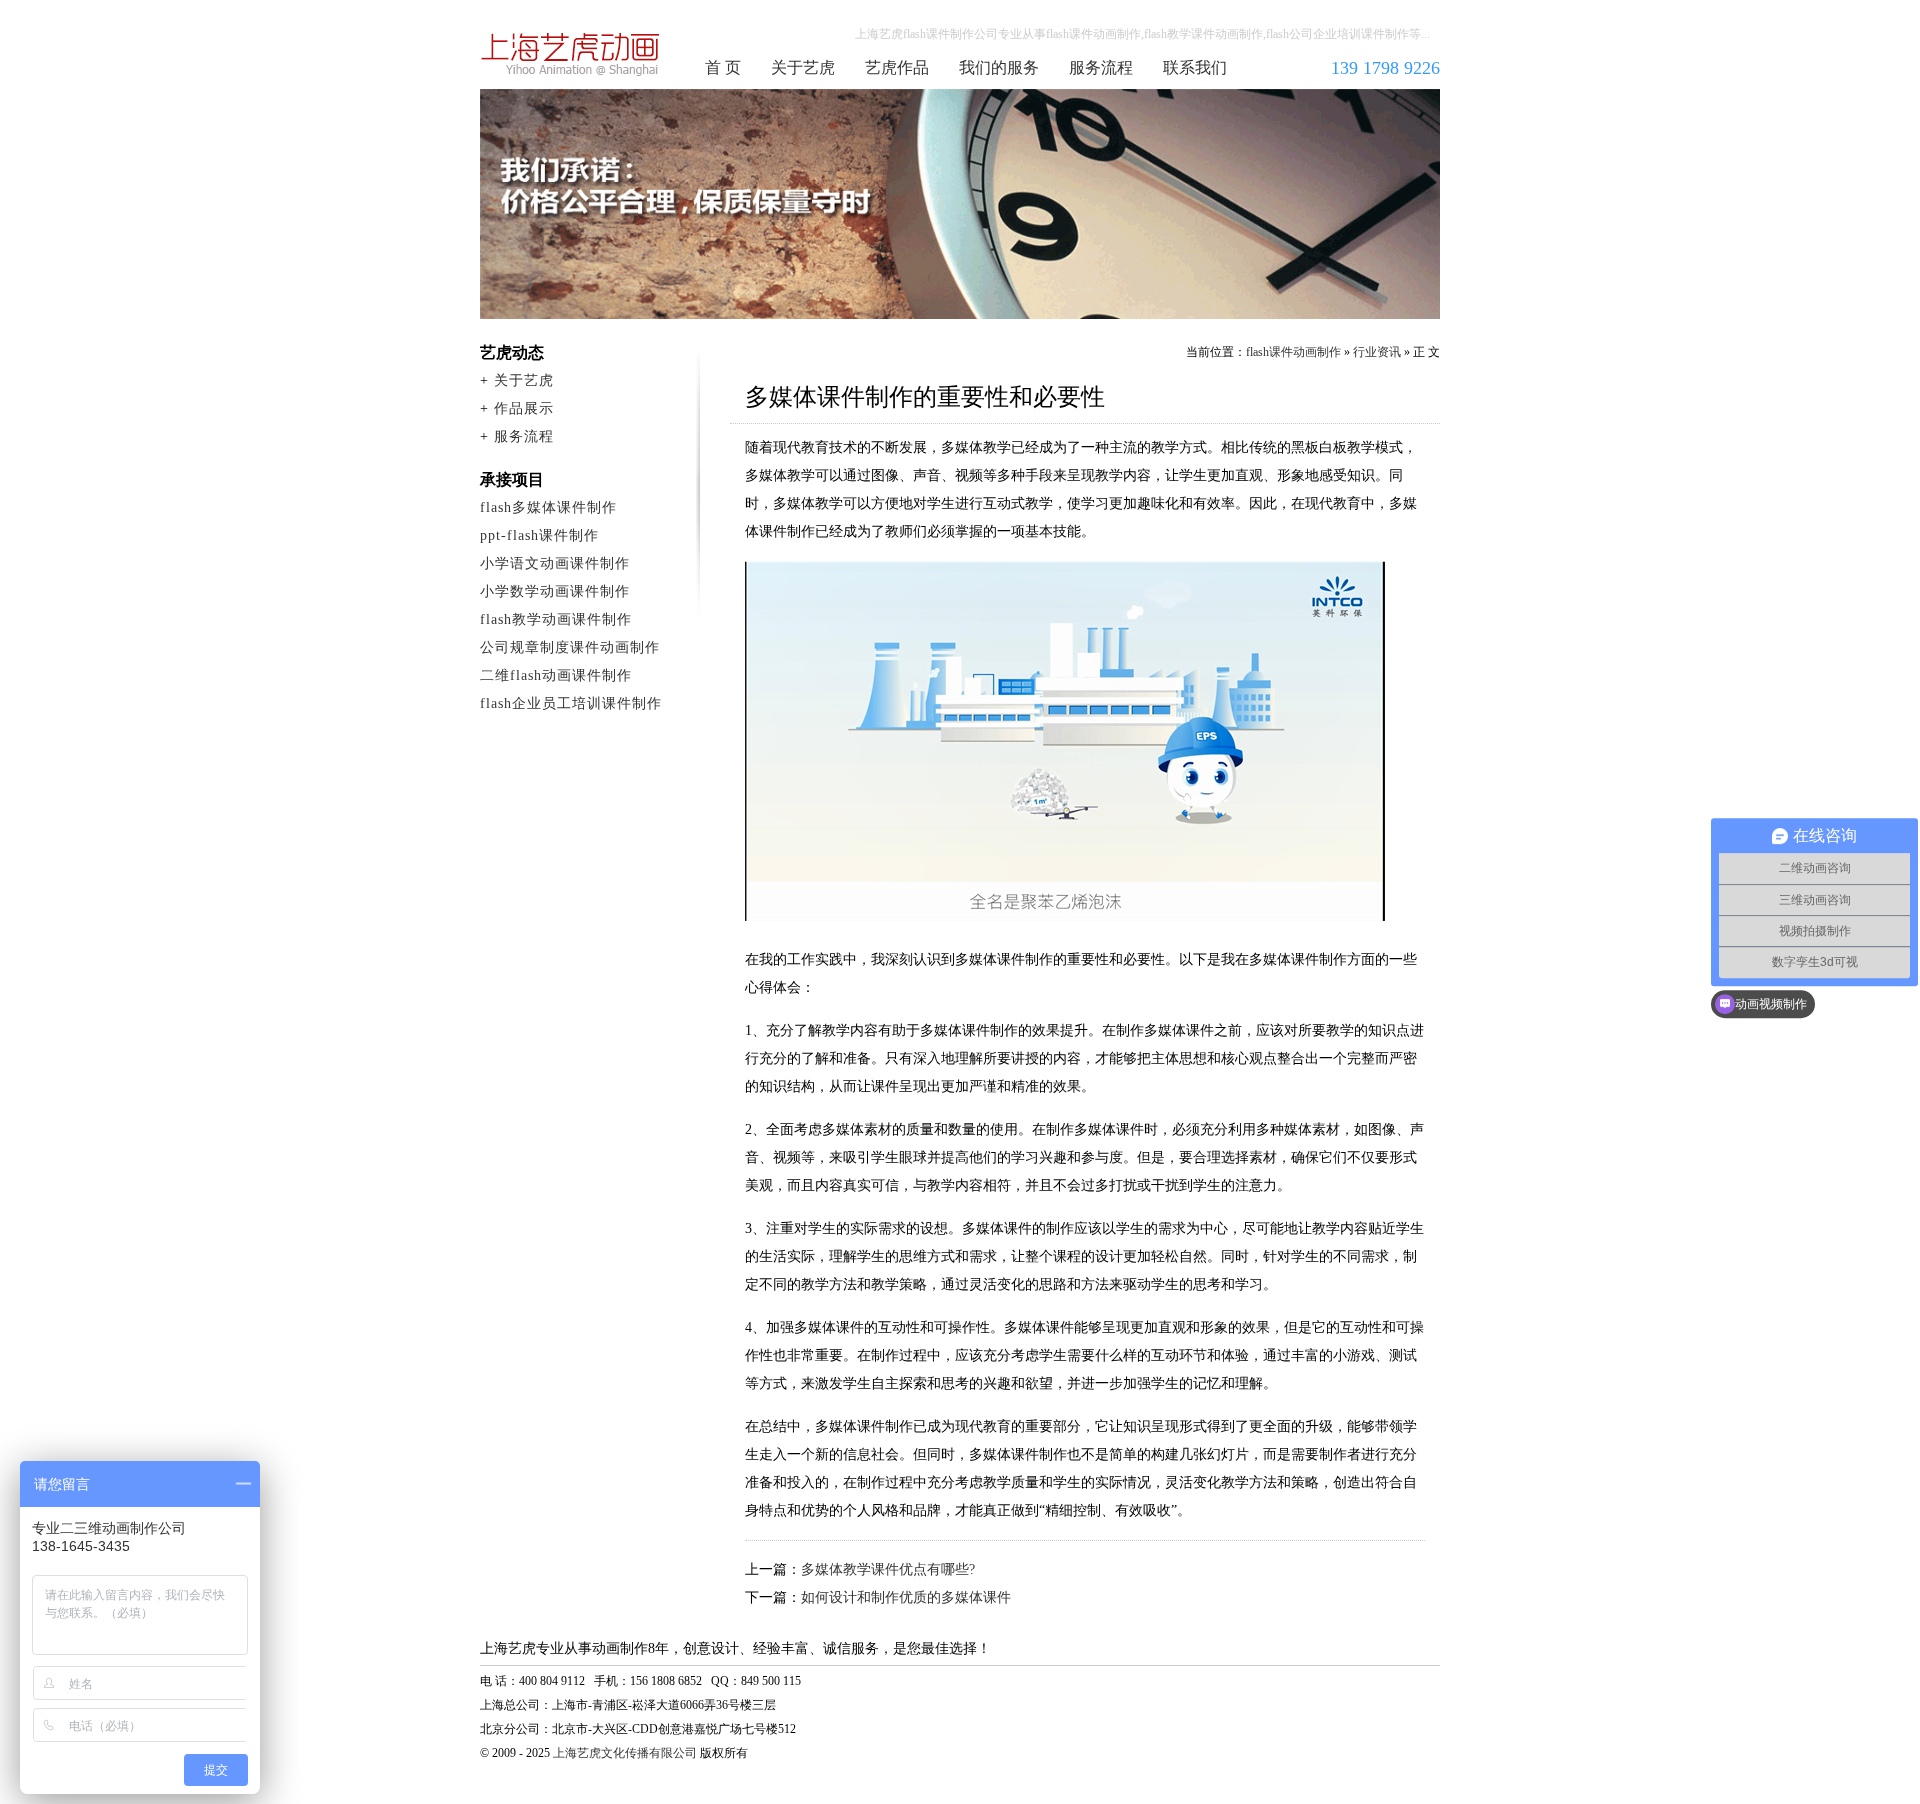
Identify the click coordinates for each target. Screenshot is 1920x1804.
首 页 (723, 67)
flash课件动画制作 (571, 54)
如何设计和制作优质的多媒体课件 (906, 1597)
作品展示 (524, 408)
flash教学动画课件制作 (556, 619)
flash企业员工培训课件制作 (571, 703)
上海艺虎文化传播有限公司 (625, 1753)
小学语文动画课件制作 (555, 563)
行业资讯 (1377, 352)
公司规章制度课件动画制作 (570, 647)
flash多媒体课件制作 (548, 507)
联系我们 (1195, 67)
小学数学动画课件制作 (555, 591)
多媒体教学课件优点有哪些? (888, 1569)
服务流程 (1101, 67)
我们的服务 (999, 67)
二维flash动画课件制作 (556, 675)
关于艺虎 (803, 67)
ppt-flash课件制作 (539, 535)
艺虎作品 (897, 67)
